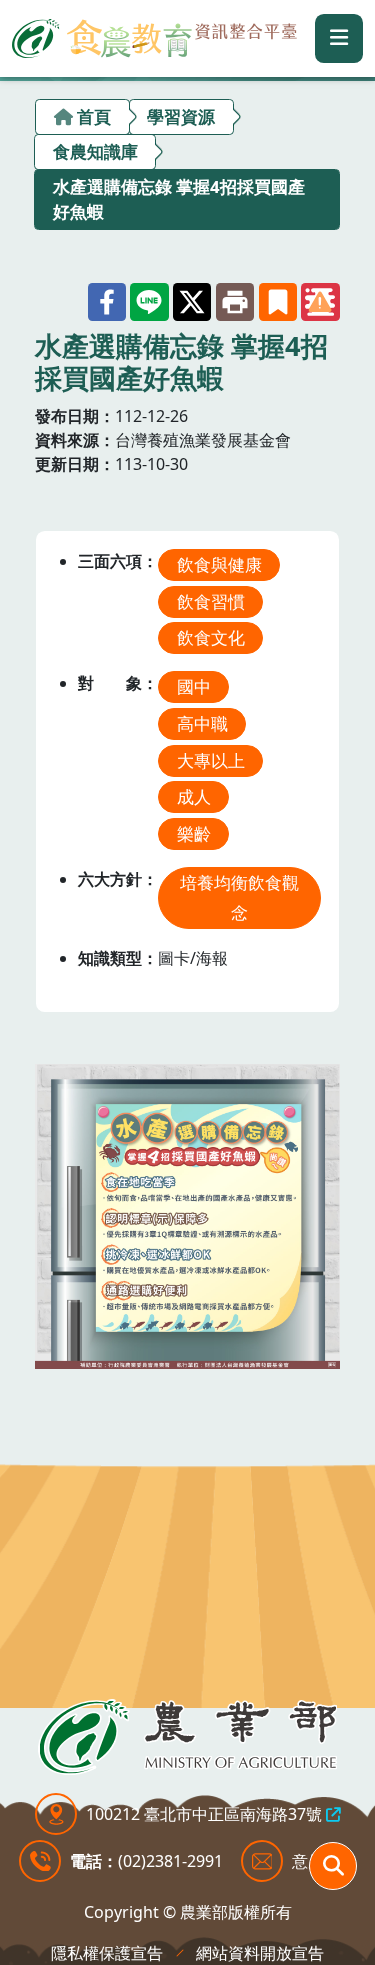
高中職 (202, 723)
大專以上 (211, 760)
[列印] (235, 302)
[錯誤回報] (320, 302)
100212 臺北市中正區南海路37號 (204, 1814)
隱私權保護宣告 (107, 1953)
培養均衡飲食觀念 (239, 897)
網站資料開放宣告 (260, 1953)
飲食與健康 (219, 564)
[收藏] (278, 302)
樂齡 (194, 833)
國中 (194, 686)
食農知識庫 (95, 151)
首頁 (94, 116)
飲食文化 (211, 637)
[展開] (339, 38)
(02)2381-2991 (170, 1861)
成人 (194, 796)
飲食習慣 (211, 601)
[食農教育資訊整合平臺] (154, 35)
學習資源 (181, 116)
